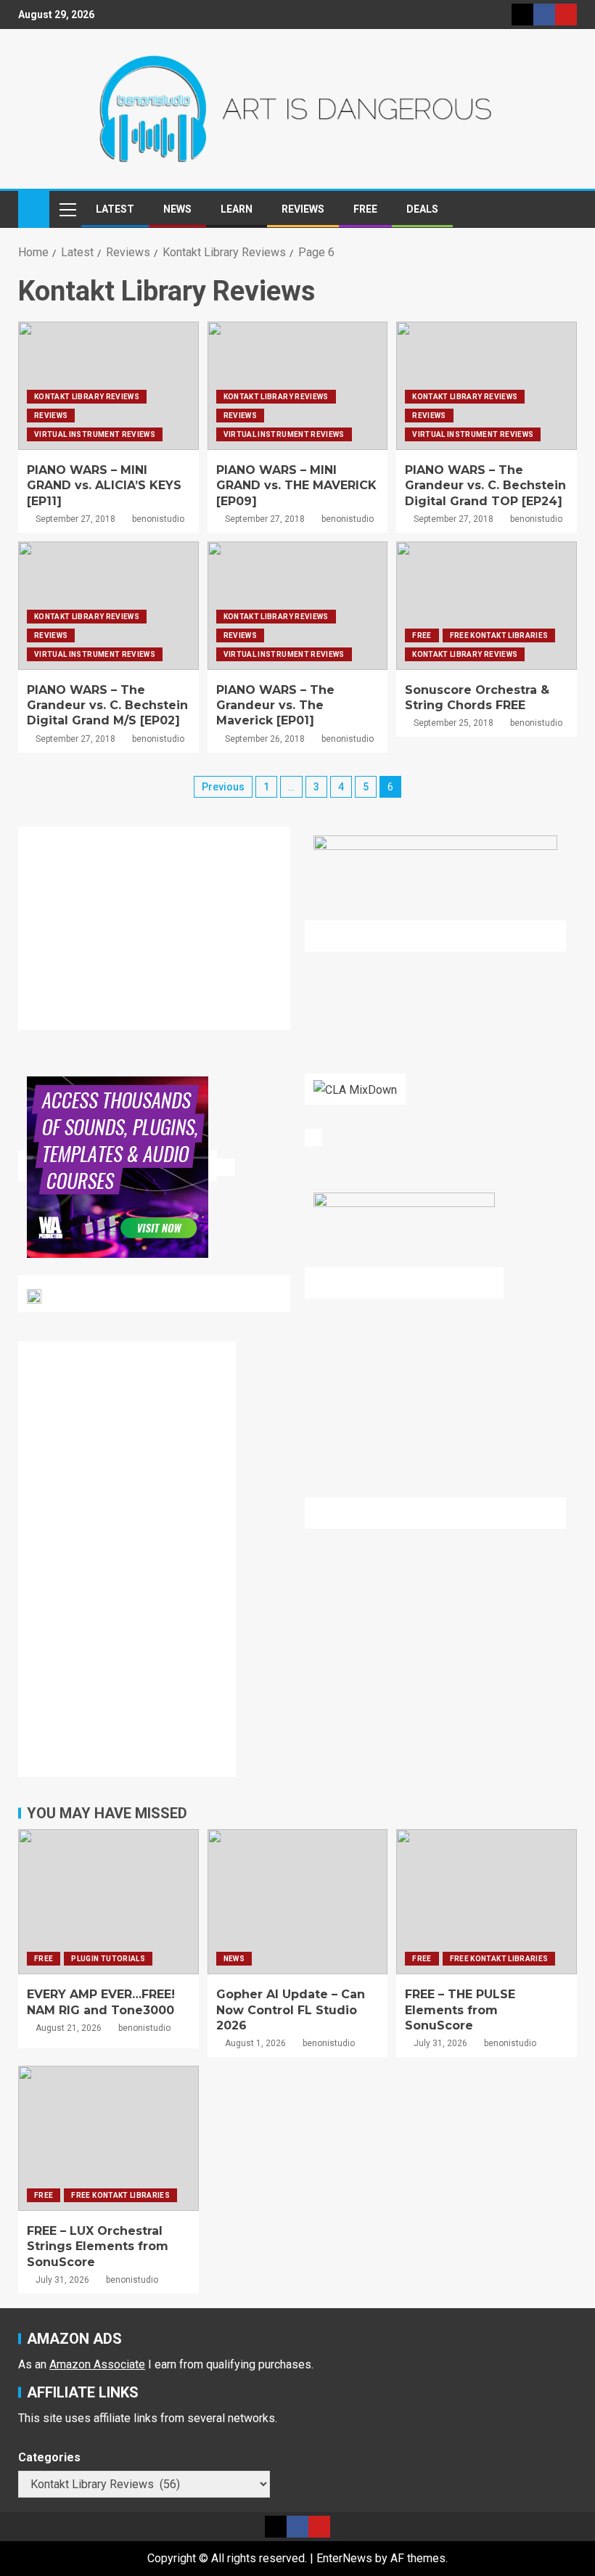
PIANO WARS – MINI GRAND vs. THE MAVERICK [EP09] (296, 486)
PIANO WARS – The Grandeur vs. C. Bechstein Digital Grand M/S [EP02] (107, 706)
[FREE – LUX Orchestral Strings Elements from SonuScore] (108, 2138)
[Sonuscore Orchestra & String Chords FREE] (487, 606)
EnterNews (344, 2558)
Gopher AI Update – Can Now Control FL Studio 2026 (291, 2010)
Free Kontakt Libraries (499, 635)
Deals (422, 209)
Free (365, 209)
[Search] (564, 209)
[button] (67, 209)
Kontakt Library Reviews (87, 397)
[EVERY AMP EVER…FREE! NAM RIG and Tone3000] (108, 1902)
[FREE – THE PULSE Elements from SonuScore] (487, 1902)
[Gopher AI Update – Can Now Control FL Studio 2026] (298, 1902)
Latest (115, 209)
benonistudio (158, 519)
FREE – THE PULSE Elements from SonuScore (460, 2010)
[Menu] (67, 209)
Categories (49, 2457)
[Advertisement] (163, 937)
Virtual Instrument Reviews (95, 434)
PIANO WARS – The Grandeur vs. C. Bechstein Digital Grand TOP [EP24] (485, 486)
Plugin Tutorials (108, 1959)
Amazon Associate (97, 2364)
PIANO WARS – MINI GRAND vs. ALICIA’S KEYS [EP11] (104, 486)
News (177, 209)
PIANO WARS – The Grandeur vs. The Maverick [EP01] (275, 706)
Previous (223, 787)
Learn (237, 209)
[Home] (34, 208)
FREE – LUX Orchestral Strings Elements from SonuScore (98, 2246)
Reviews (303, 209)
